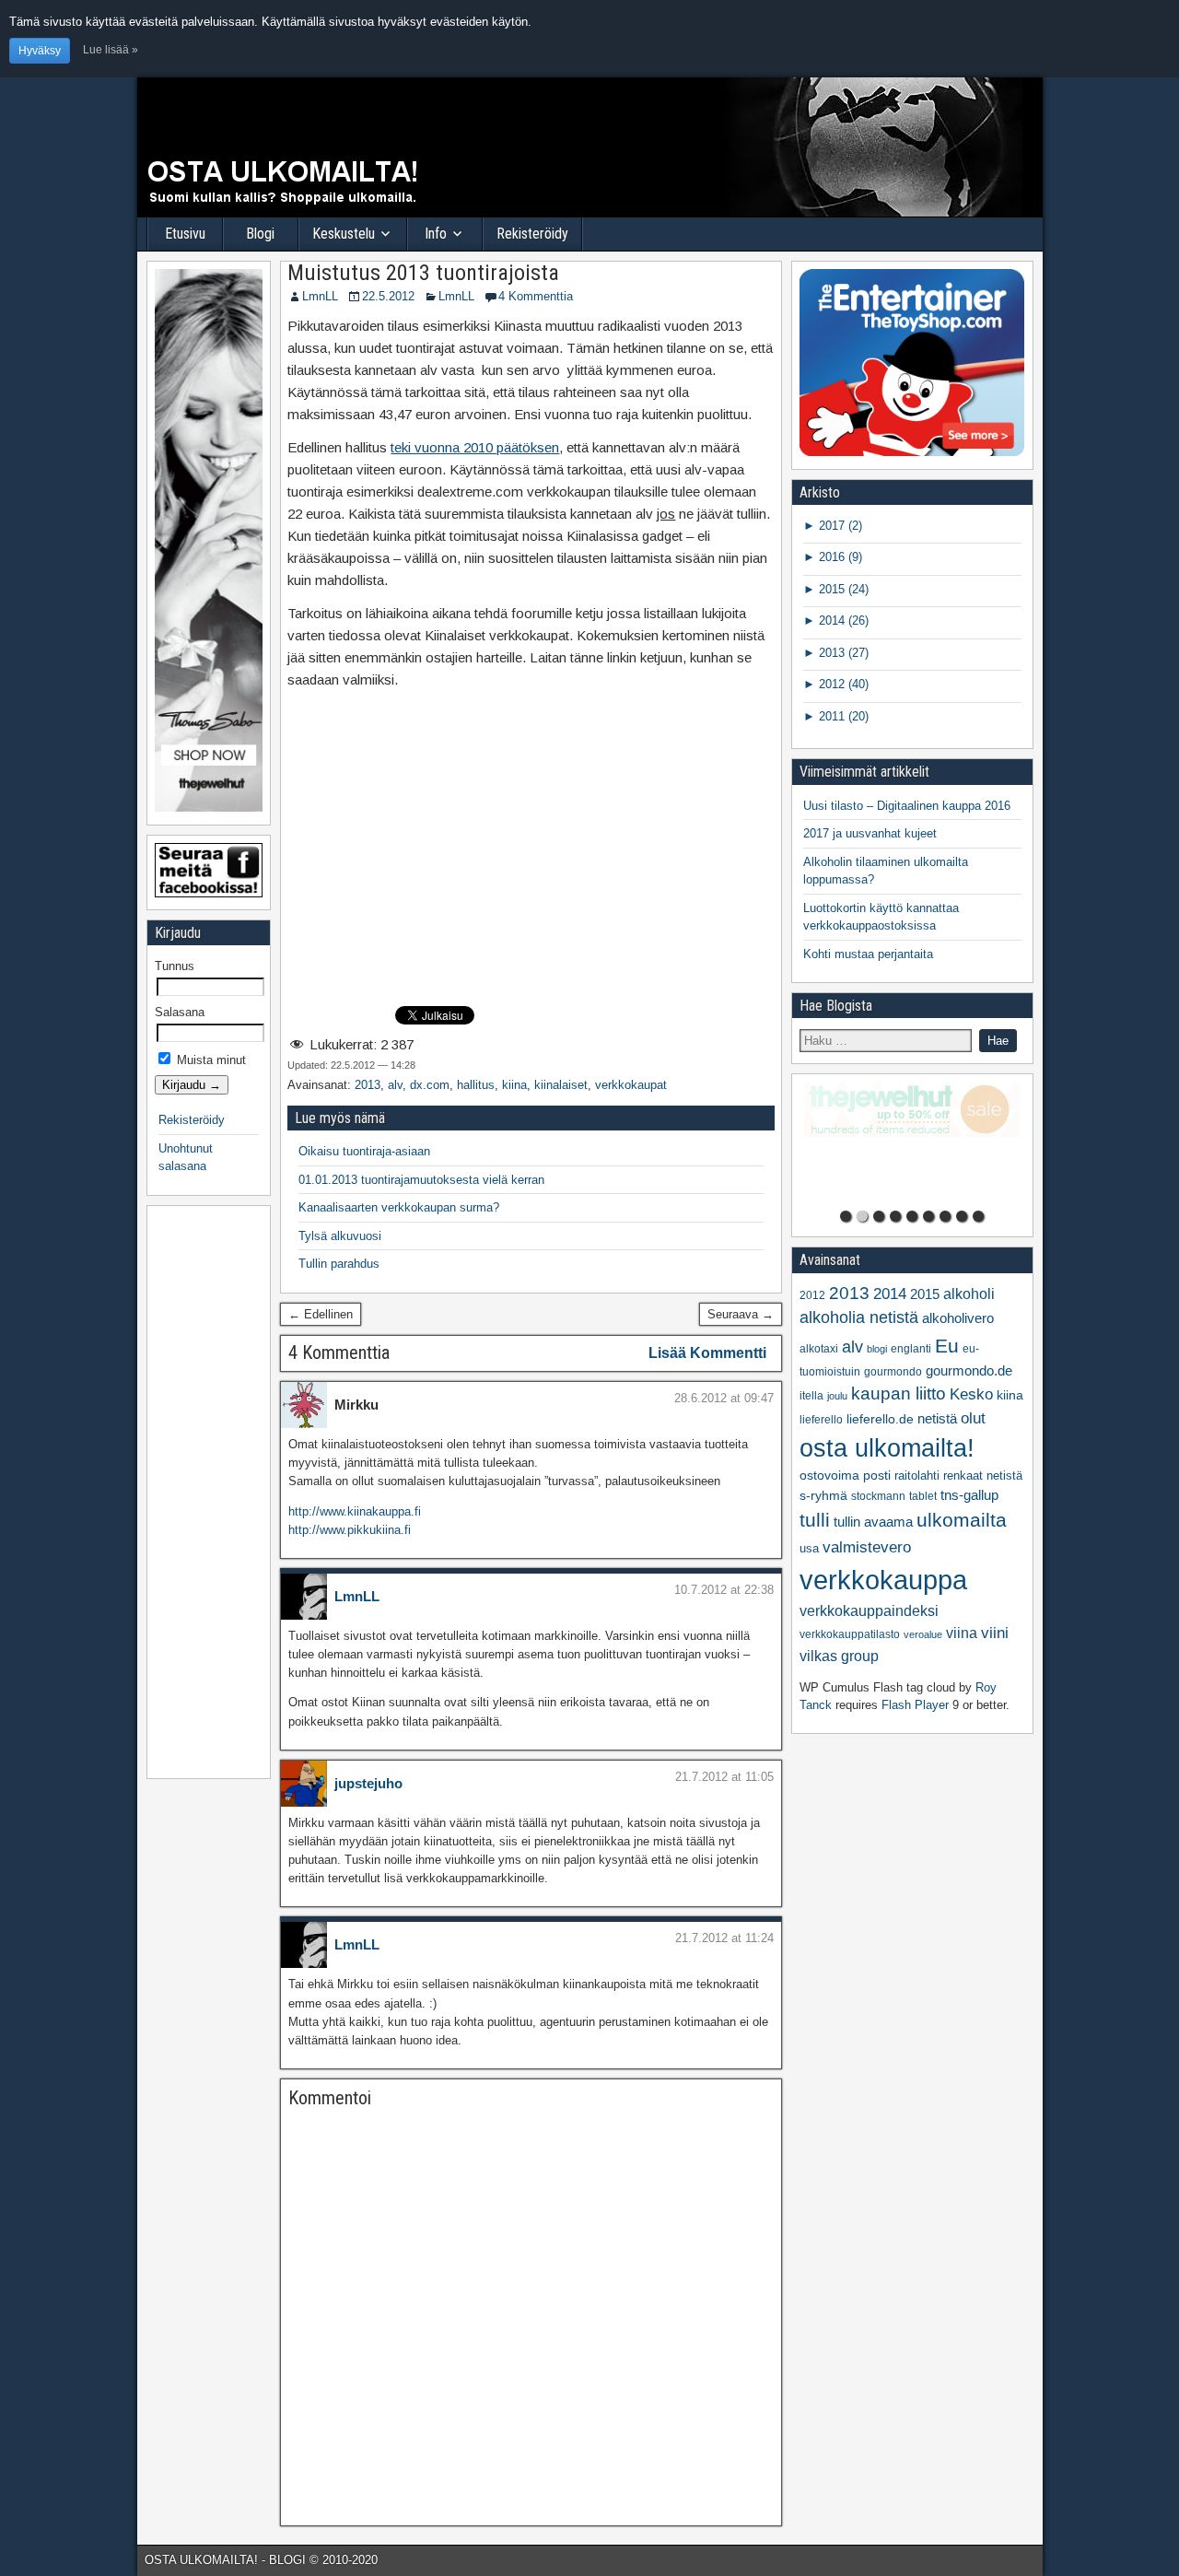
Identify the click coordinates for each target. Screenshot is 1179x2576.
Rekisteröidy (532, 234)
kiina (514, 1085)
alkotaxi (819, 1349)
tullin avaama (873, 1522)
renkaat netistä (983, 1475)
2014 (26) (842, 621)
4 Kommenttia (536, 296)
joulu (837, 1396)
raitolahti (917, 1475)
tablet (923, 1496)
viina (962, 1633)
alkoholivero (958, 1318)
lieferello (821, 1420)
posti (877, 1475)
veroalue (923, 1634)
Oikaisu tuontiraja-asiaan (364, 1151)
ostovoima (829, 1475)
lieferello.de (880, 1419)
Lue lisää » (111, 49)
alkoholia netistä (859, 1317)
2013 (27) (842, 653)
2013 (368, 1085)
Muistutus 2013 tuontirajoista (423, 273)
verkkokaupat (631, 1085)
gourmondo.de (969, 1370)
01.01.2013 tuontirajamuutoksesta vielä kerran (421, 1180)
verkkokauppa (883, 1580)
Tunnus (175, 966)
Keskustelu (344, 234)
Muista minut (210, 1060)
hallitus (476, 1085)
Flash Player (915, 1705)
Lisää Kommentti (707, 1353)
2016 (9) (839, 557)
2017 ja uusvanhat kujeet (870, 833)
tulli (815, 1520)
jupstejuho (368, 1783)
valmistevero (867, 1547)
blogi (877, 1349)
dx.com (430, 1085)
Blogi (260, 234)
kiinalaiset (561, 1085)
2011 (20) (842, 716)
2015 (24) (842, 589)
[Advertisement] (531, 864)
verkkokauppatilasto (850, 1634)
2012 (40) (842, 684)
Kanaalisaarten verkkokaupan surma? (399, 1207)
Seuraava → (741, 1314)
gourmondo (893, 1372)
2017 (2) (839, 526)
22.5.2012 (388, 296)
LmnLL (320, 296)
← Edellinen (321, 1314)
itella (811, 1396)
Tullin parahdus (339, 1264)
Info (436, 234)
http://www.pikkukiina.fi (350, 1530)
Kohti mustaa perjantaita (868, 954)
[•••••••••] (912, 1142)
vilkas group (839, 1656)
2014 (890, 1294)
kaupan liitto (899, 1393)
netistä (937, 1419)
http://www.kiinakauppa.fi (355, 1511)
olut (973, 1418)
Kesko (971, 1394)
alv (395, 1085)
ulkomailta (962, 1520)
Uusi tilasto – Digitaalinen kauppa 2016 (907, 806)
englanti (911, 1349)
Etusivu (185, 234)
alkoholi (969, 1294)
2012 (812, 1295)
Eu (947, 1346)
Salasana (180, 1012)
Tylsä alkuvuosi (340, 1236)
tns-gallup (969, 1495)
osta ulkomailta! (887, 1448)
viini (995, 1633)
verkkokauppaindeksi (869, 1611)
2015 (925, 1294)
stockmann (878, 1496)
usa (809, 1548)
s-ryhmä (823, 1496)
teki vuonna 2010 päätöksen (475, 447)
